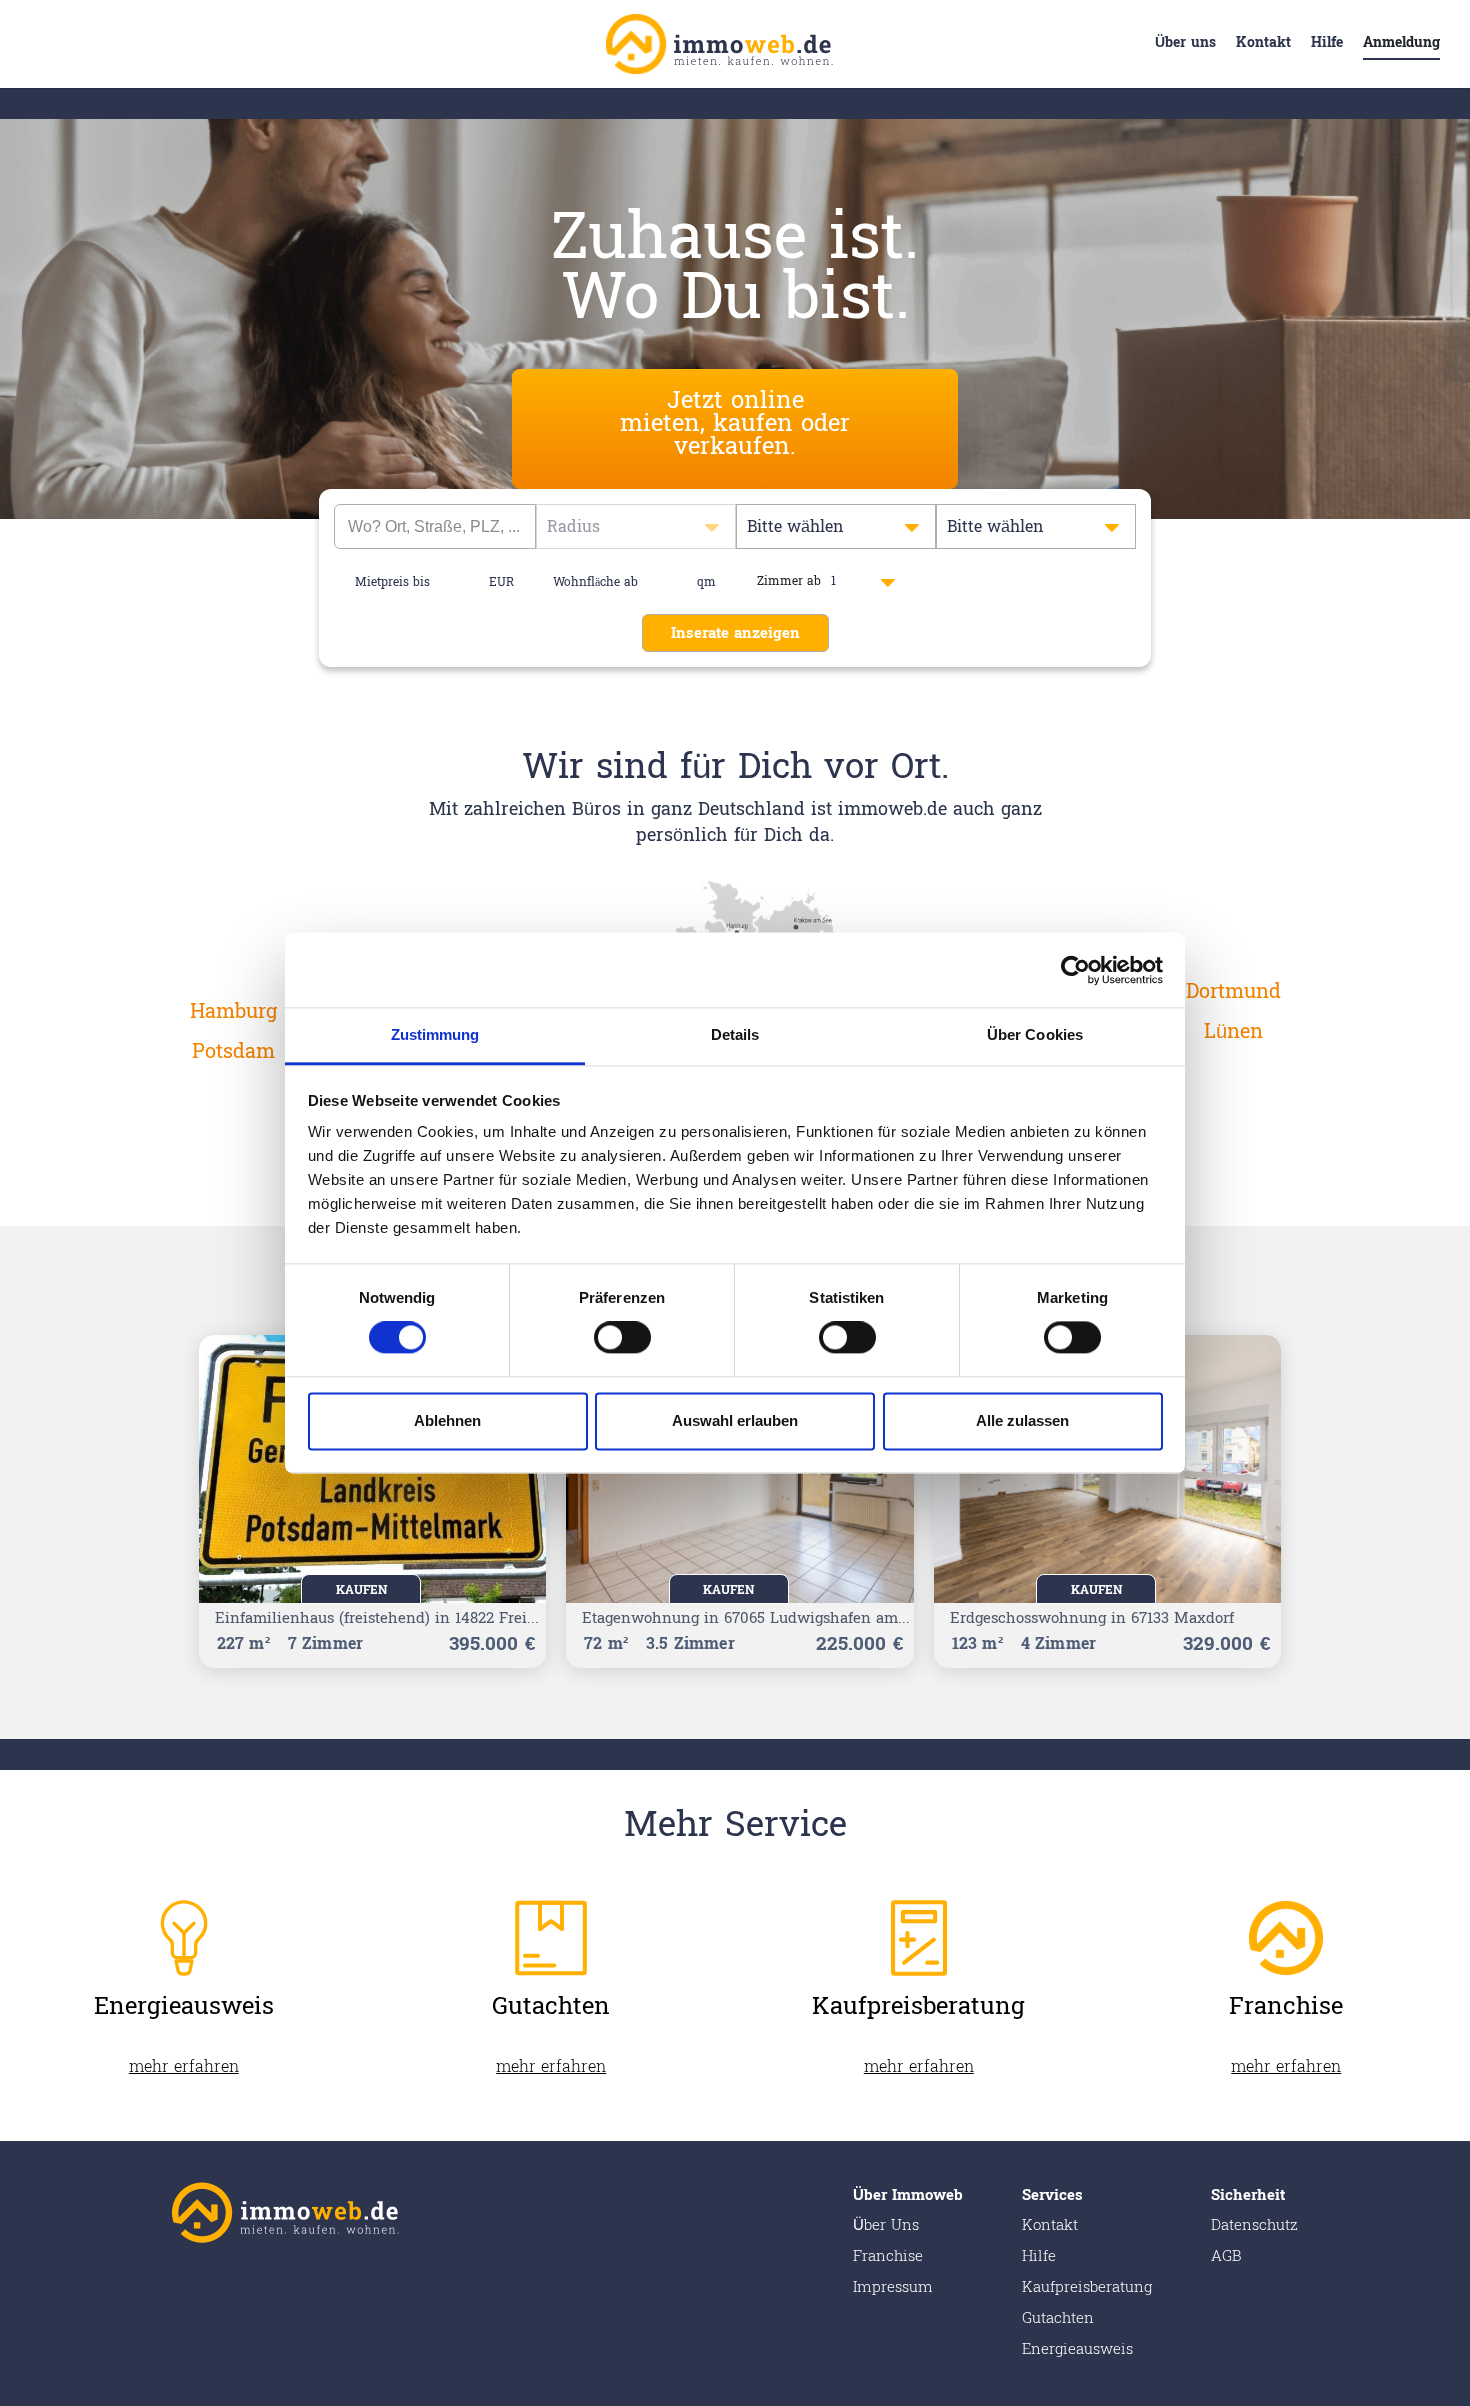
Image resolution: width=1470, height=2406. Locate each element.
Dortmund (1233, 992)
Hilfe (1327, 42)
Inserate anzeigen (735, 633)
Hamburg (233, 1012)
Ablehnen (447, 1420)
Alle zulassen (1022, 1420)
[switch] (622, 1338)
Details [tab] (735, 1034)
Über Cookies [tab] (1035, 1034)
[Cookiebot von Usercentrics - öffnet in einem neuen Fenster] (1075, 970)
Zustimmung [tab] (435, 1034)
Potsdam (233, 1052)
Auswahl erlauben (735, 1420)
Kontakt (1263, 42)
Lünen (1233, 1032)
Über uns (1185, 42)
